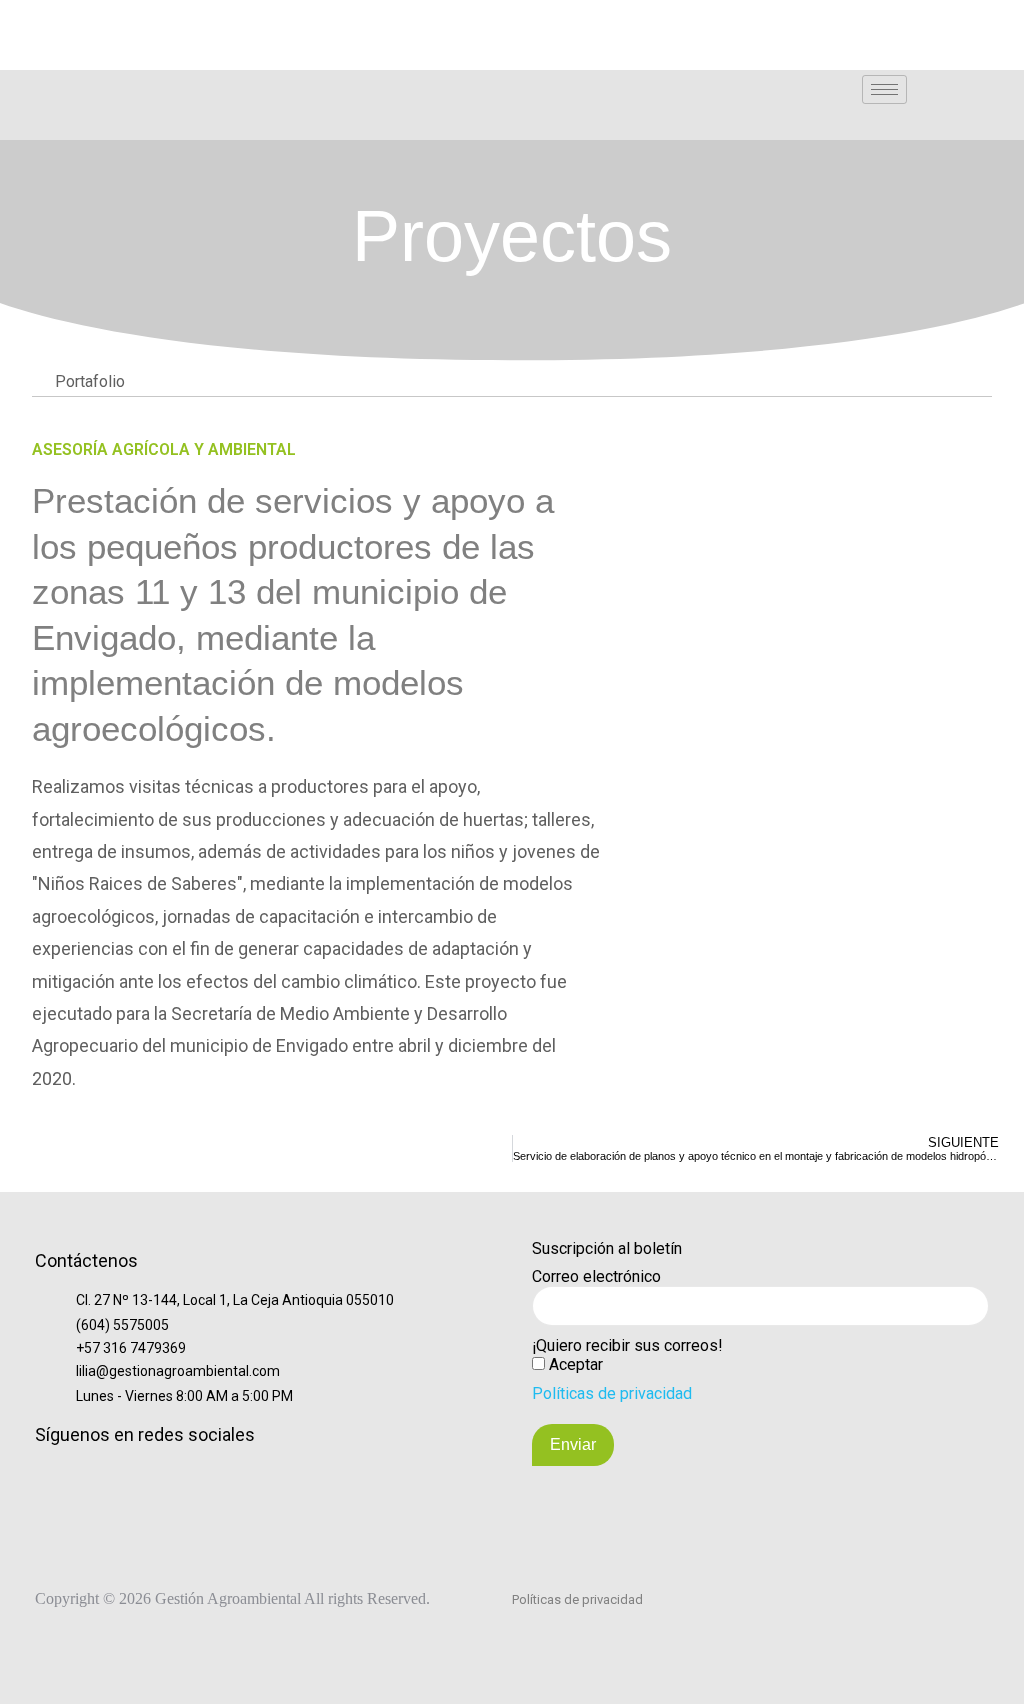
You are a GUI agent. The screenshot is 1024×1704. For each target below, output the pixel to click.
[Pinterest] (234, 19)
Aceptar (576, 1364)
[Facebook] (64, 19)
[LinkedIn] (30, 19)
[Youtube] (200, 19)
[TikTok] (132, 19)
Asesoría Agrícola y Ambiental (164, 449)
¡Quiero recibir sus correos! (627, 1345)
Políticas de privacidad (612, 1393)
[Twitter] (166, 19)
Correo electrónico (596, 1276)
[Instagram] (98, 19)
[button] (989, 89)
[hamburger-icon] (884, 89)
